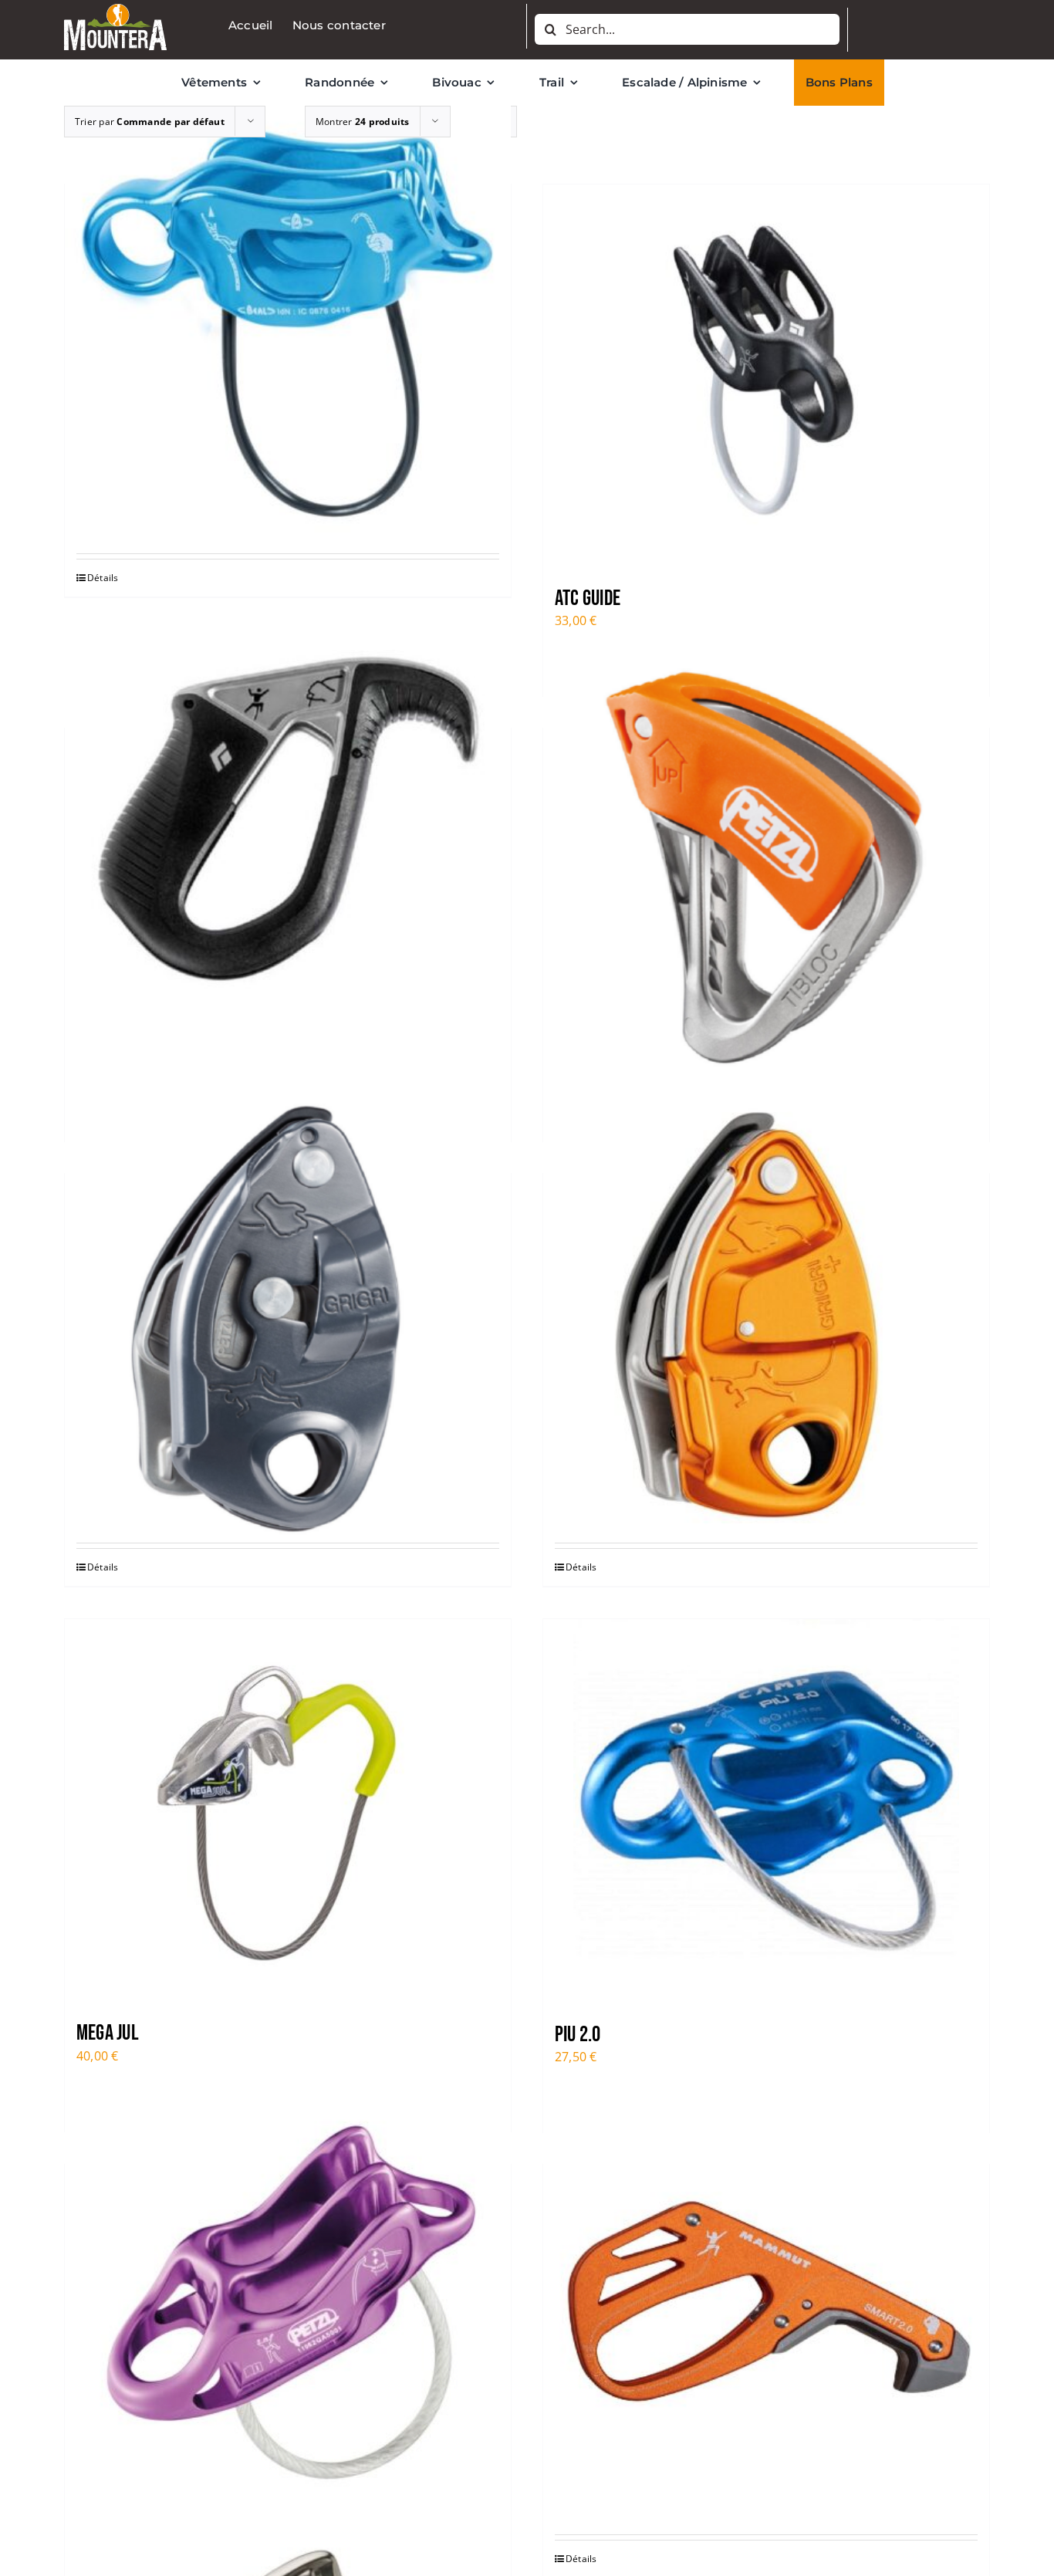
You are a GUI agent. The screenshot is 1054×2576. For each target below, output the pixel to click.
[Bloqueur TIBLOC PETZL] (766, 872)
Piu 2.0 (578, 2035)
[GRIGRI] (288, 1317)
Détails (103, 578)
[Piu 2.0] (766, 1812)
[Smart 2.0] (766, 2308)
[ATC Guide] (766, 377)
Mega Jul (108, 2033)
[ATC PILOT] (288, 872)
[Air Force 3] (288, 328)
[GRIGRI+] (766, 1317)
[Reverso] (288, 2308)
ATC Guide (588, 598)
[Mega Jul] (288, 1812)
